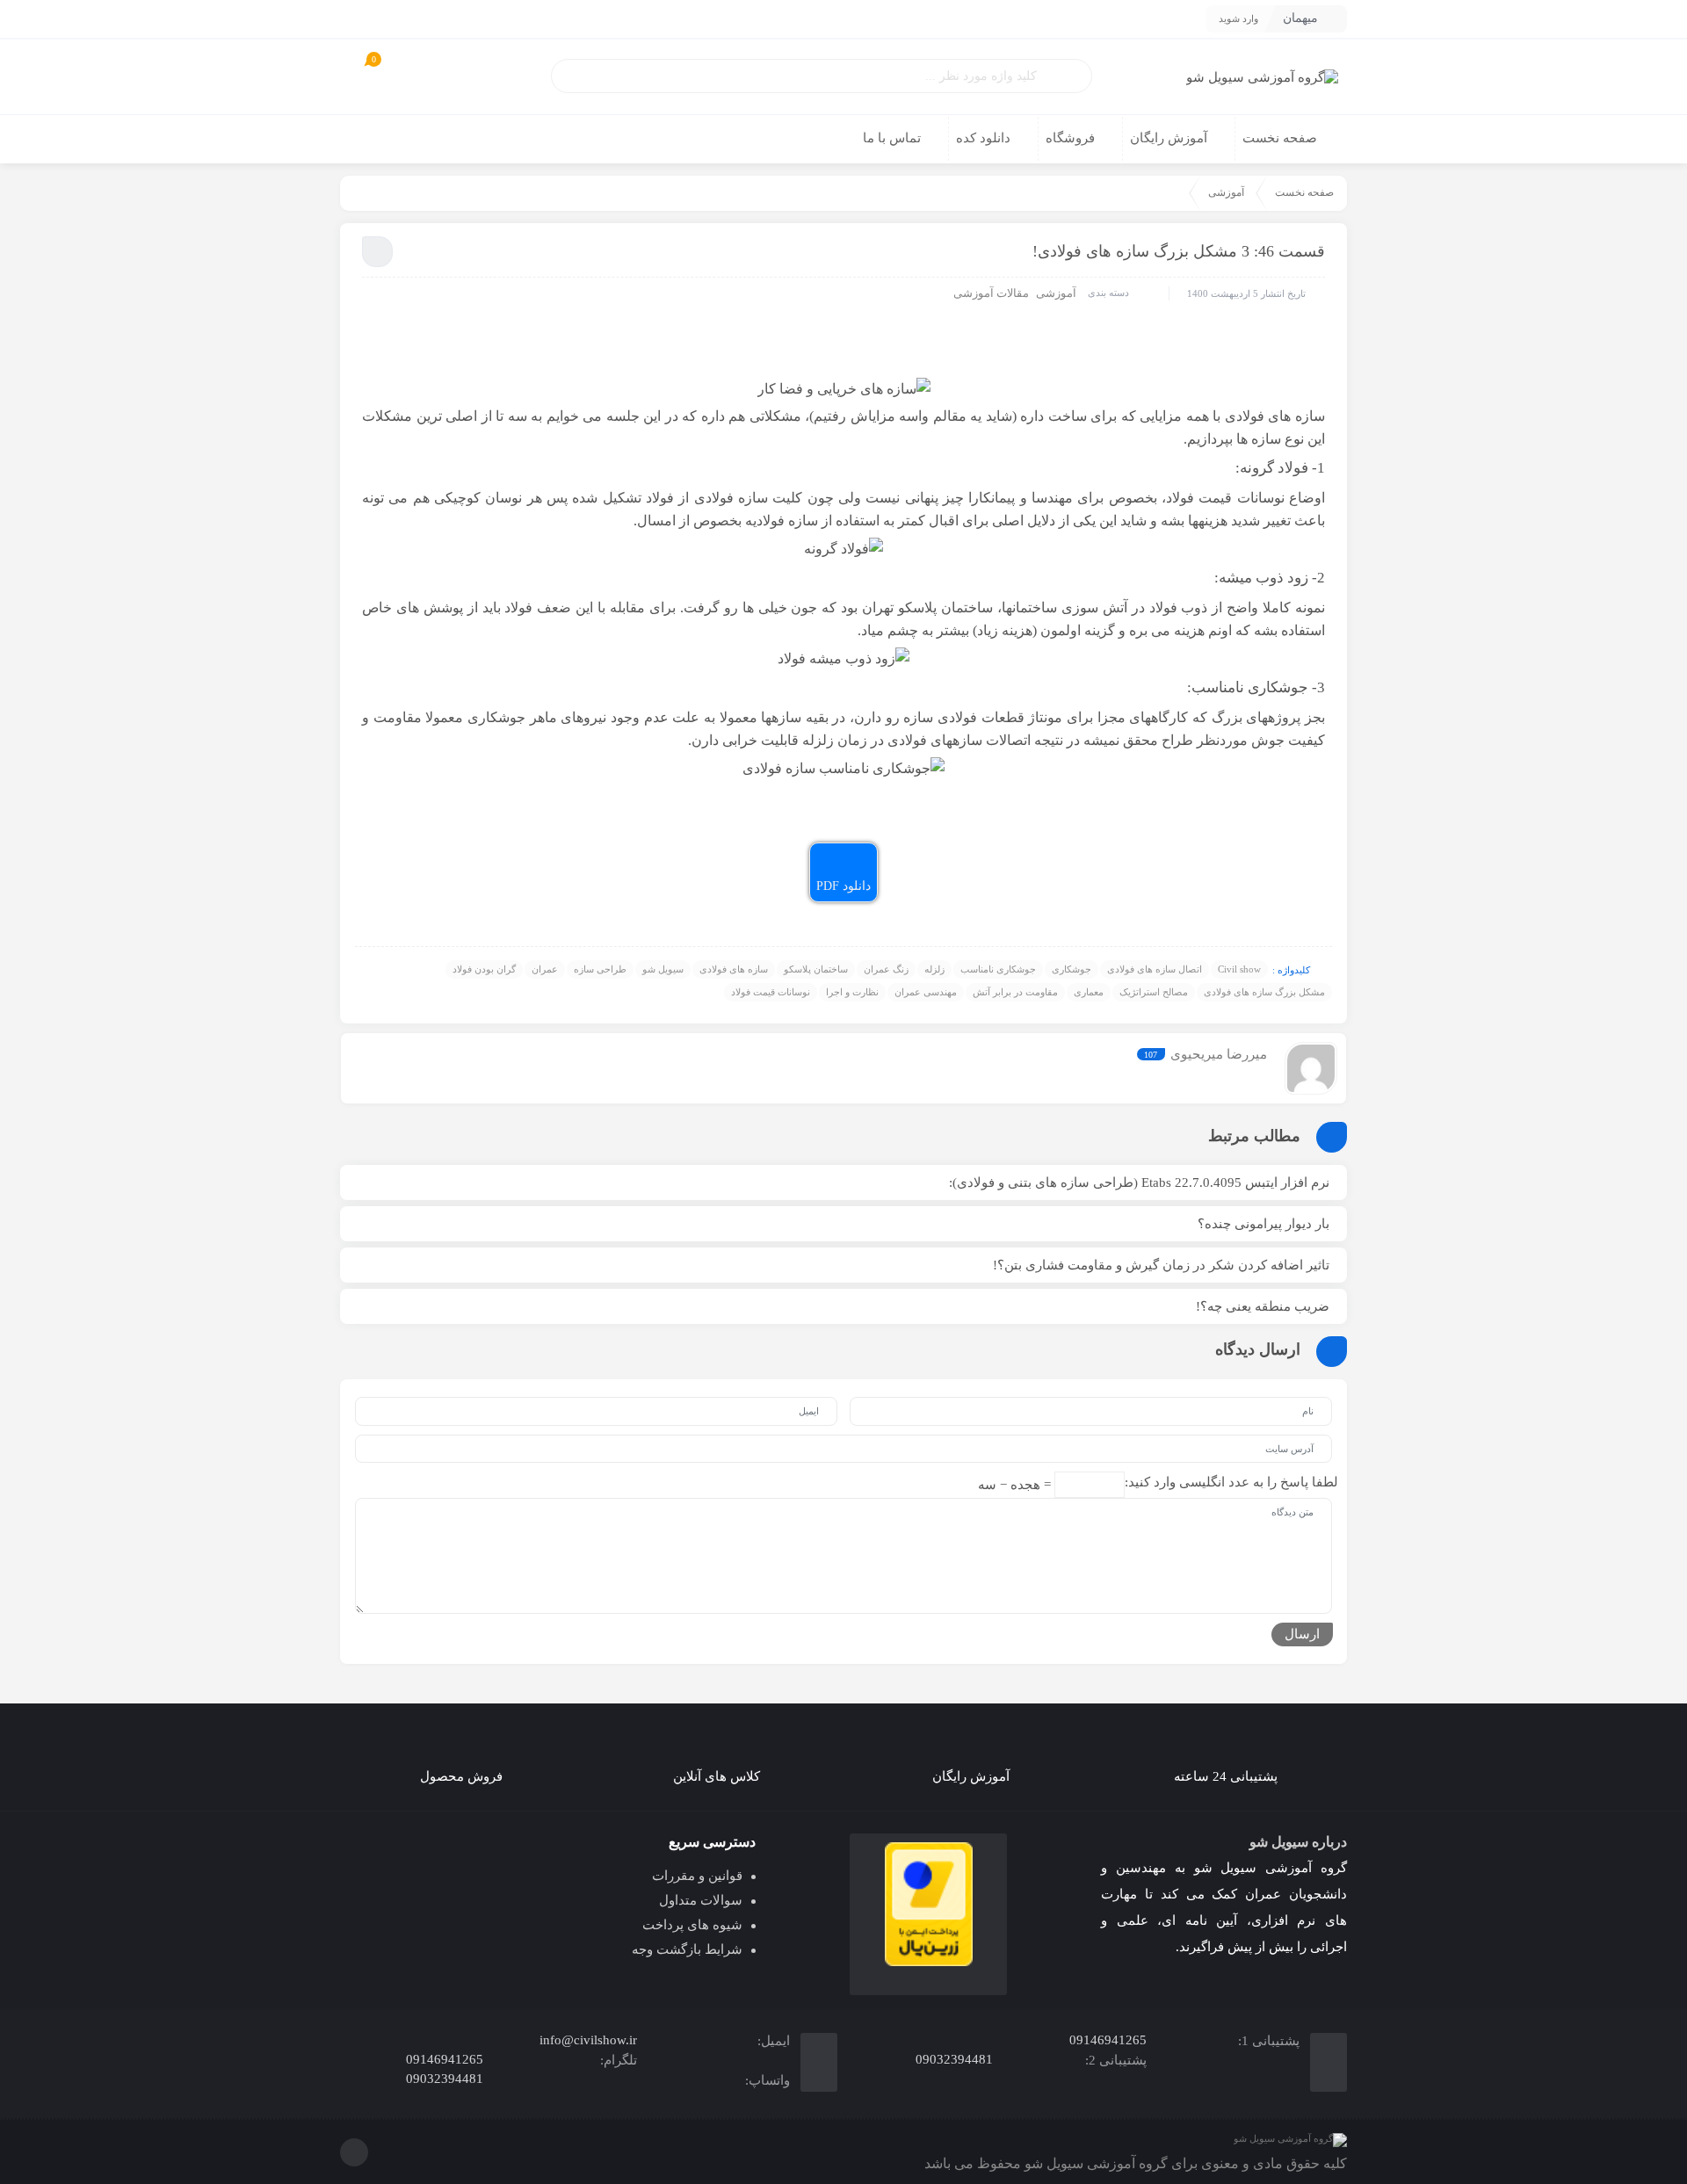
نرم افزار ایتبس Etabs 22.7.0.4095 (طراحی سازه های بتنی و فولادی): (1139, 1182)
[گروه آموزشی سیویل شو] (1262, 77)
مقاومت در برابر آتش (1015, 992)
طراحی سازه (600, 969)
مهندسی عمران (926, 992)
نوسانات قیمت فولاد (771, 992)
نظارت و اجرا (852, 992)
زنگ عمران (886, 969)
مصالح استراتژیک (1154, 992)
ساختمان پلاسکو (816, 969)
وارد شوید (1238, 18)
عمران (545, 969)
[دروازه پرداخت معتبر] (928, 1905)
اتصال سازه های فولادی (1155, 969)
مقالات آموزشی (991, 293)
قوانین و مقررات (697, 1876)
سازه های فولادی (734, 969)
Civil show (1239, 969)
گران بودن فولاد (484, 969)
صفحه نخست (1304, 192)
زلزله (934, 969)
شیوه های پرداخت (692, 1925)
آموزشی (1226, 192)
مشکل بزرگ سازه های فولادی (1264, 992)
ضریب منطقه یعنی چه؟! (1263, 1306)
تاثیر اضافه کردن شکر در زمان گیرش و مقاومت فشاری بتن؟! (1161, 1265)
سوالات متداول (701, 1900)
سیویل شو (663, 969)
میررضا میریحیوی (1219, 1054)
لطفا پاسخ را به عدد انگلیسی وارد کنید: (1231, 1482)
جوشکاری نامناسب (998, 969)
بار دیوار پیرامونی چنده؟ (1263, 1224)
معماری (1089, 992)
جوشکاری (1072, 969)
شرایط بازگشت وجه (687, 1949)
